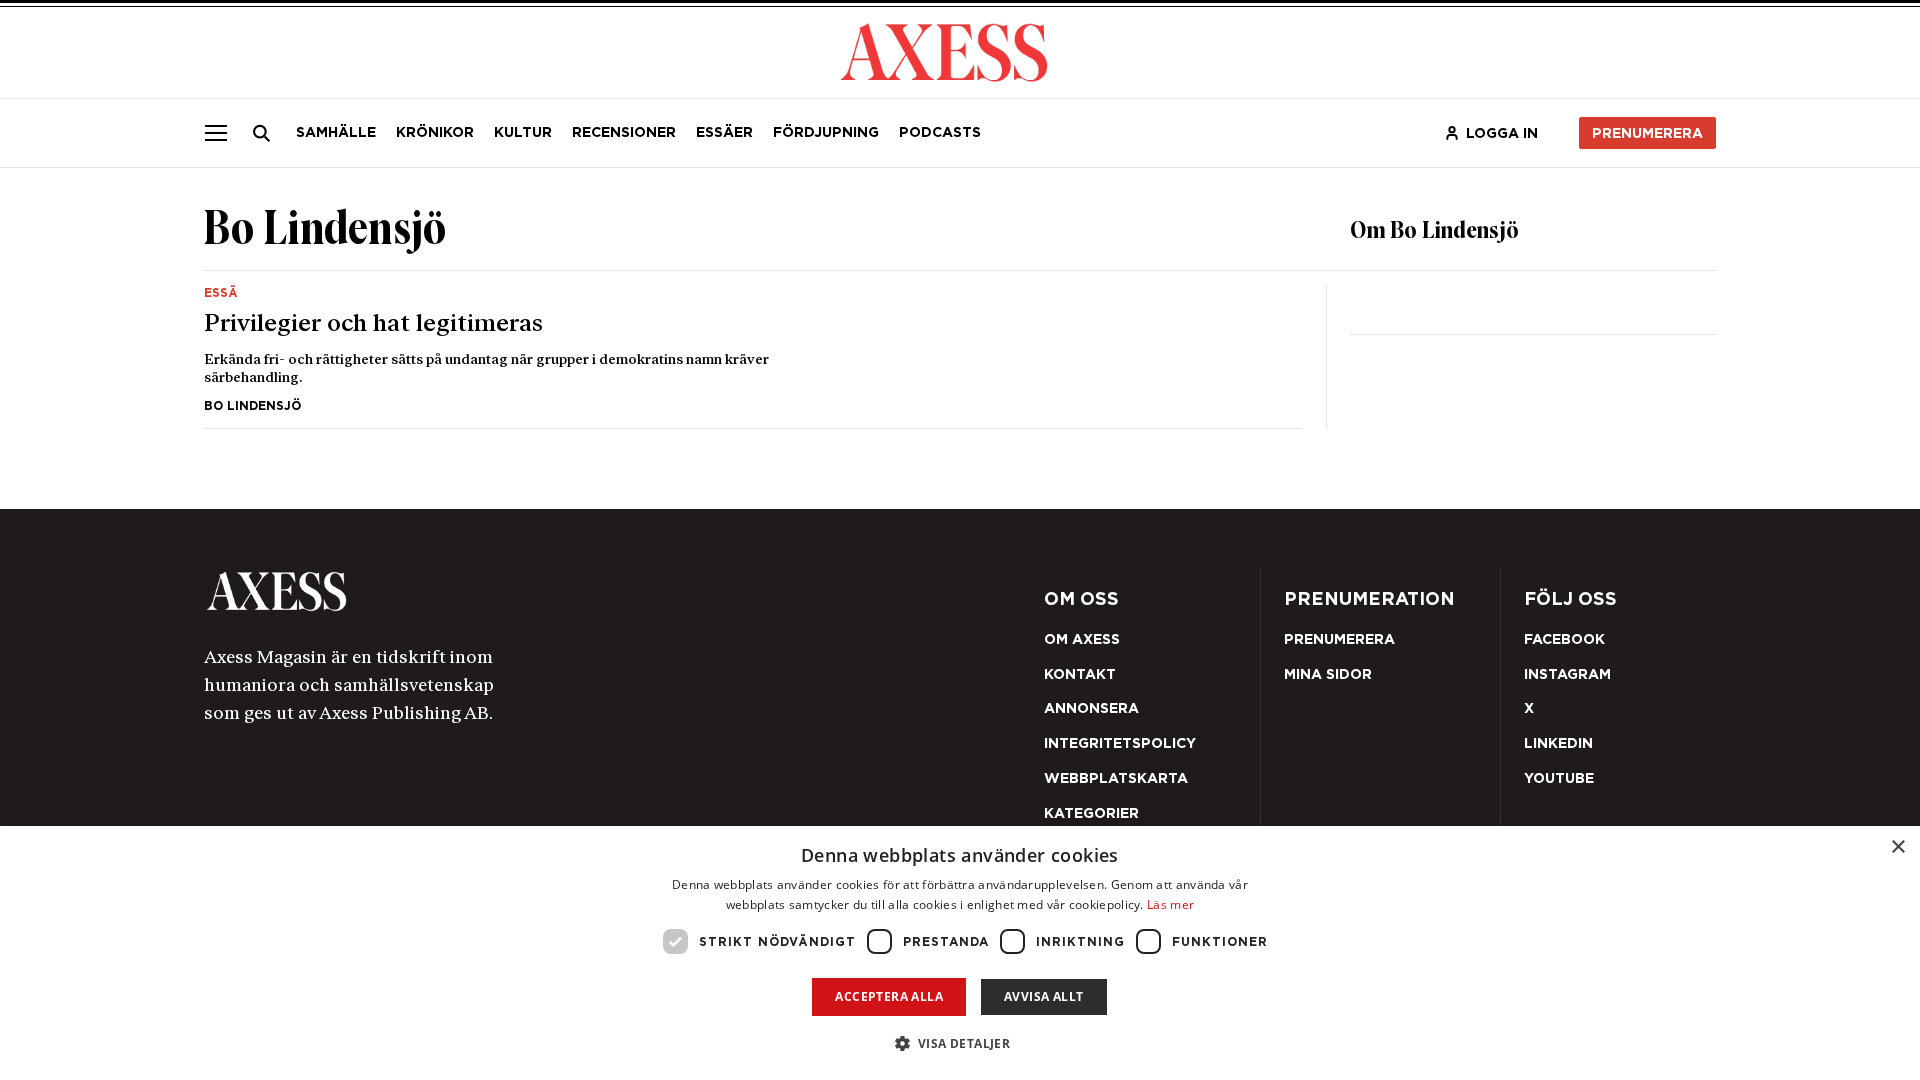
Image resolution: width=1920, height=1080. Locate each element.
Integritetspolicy (1120, 743)
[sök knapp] (262, 133)
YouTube (1559, 778)
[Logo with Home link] (944, 50)
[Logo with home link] (505, 591)
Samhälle (336, 132)
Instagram (1567, 674)
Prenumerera (1647, 133)
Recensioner (624, 132)
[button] (960, 1043)
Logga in (1502, 133)
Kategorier (1091, 813)
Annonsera (1091, 708)
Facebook (1564, 639)
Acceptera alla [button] (889, 996)
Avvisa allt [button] (1043, 996)
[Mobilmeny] (216, 133)
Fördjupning (826, 132)
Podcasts (940, 132)
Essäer (724, 132)
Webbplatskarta (1116, 778)
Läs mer (1170, 904)
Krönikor (435, 132)
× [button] (1897, 847)
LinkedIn (1558, 743)
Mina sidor (1328, 674)
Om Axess (1082, 639)
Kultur (523, 132)
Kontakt (1080, 674)
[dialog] (960, 953)
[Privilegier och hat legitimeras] (753, 349)
